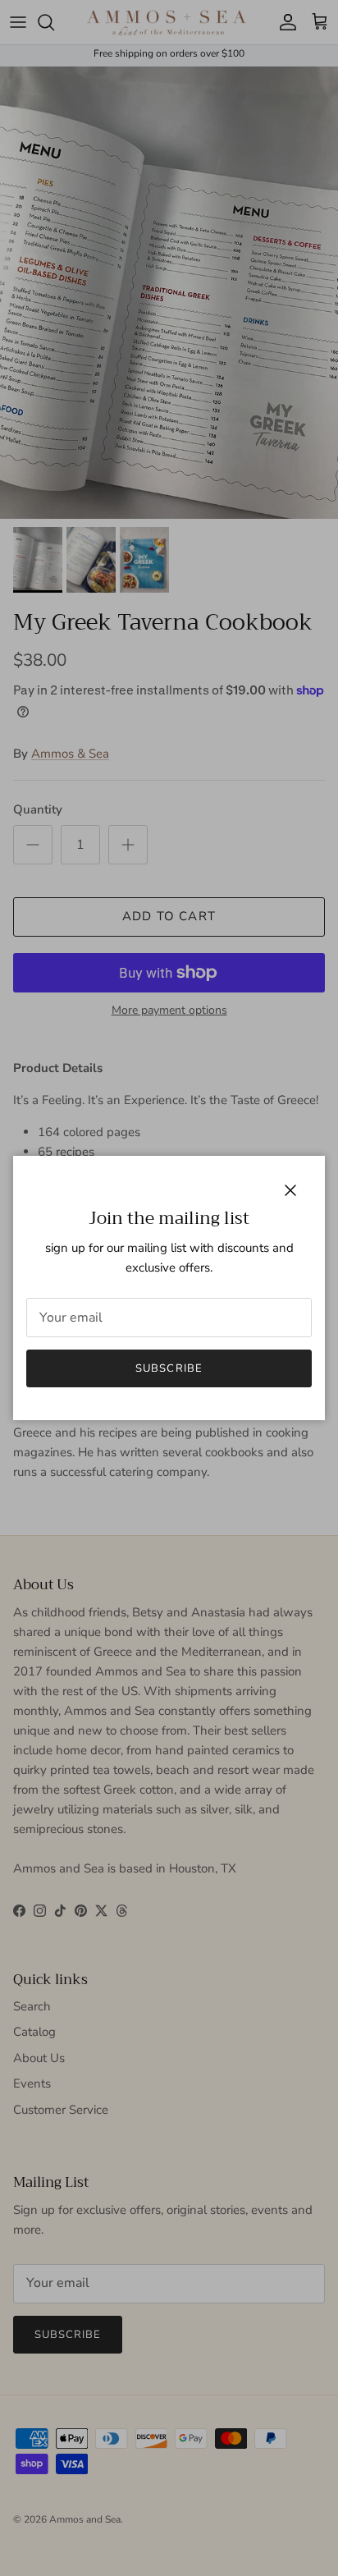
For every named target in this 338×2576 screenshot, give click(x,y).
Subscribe (169, 1368)
